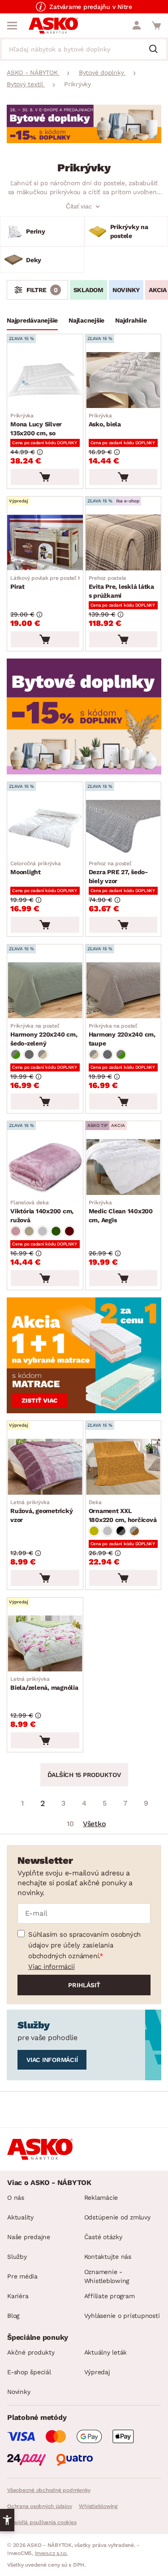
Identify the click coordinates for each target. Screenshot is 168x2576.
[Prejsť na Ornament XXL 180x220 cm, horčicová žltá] (123, 1467)
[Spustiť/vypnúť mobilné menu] (12, 26)
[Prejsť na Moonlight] (45, 828)
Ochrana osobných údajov (39, 2506)
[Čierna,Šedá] (121, 1531)
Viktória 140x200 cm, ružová (42, 1211)
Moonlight (35, 868)
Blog (13, 2316)
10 (70, 1824)
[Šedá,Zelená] (16, 1054)
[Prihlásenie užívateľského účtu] (137, 26)
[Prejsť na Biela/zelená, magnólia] (45, 1643)
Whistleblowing (98, 2506)
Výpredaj (97, 2372)
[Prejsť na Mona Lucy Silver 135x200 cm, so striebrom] (45, 380)
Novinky (19, 2392)
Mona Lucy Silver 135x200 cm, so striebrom (36, 425)
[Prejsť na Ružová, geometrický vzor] (45, 1467)
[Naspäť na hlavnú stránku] (53, 26)
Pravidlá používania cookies (42, 2522)
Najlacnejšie (86, 320)
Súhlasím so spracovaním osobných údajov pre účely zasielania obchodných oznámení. (84, 1945)
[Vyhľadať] (157, 50)
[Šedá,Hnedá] (134, 1531)
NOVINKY (126, 290)
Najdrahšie (131, 320)
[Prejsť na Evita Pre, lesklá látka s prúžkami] (123, 542)
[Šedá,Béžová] (43, 1054)
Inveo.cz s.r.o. (51, 2553)
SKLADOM (88, 290)
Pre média (22, 2276)
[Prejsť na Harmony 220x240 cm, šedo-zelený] (45, 990)
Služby (17, 2257)
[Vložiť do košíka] (45, 477)
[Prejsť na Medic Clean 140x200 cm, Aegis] (123, 1167)
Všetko (95, 1824)
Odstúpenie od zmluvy (117, 2217)
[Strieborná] (43, 1231)
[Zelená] (56, 1231)
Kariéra (18, 2296)
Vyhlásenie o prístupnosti (122, 2316)
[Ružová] (16, 1231)
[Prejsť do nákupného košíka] (156, 26)
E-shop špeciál (29, 2372)
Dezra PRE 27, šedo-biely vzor (118, 872)
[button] (7, 2520)
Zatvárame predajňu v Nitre (91, 7)
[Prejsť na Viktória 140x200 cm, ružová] (45, 1167)
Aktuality (20, 2217)
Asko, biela (105, 420)
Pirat (49, 582)
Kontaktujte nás (108, 2257)
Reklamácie (101, 2198)
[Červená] (69, 1231)
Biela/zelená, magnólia (44, 1683)
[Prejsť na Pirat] (45, 542)
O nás (16, 2198)
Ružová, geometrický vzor (41, 1511)
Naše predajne (29, 2237)
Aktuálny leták (106, 2352)
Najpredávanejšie (32, 320)
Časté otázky (103, 2237)
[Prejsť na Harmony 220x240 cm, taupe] (123, 990)
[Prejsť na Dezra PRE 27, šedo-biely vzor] (123, 828)
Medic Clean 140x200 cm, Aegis (121, 1211)
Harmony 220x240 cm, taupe (122, 1035)
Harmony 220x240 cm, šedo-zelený (44, 1035)
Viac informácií (51, 1967)
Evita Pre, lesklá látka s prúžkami (121, 587)
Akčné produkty (31, 2352)
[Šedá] (29, 1054)
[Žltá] (94, 1531)
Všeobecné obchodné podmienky (49, 2490)
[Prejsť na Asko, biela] (123, 380)
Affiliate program (110, 2296)
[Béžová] (29, 1231)
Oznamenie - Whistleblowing (107, 2276)
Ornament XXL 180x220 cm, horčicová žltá (123, 1512)
